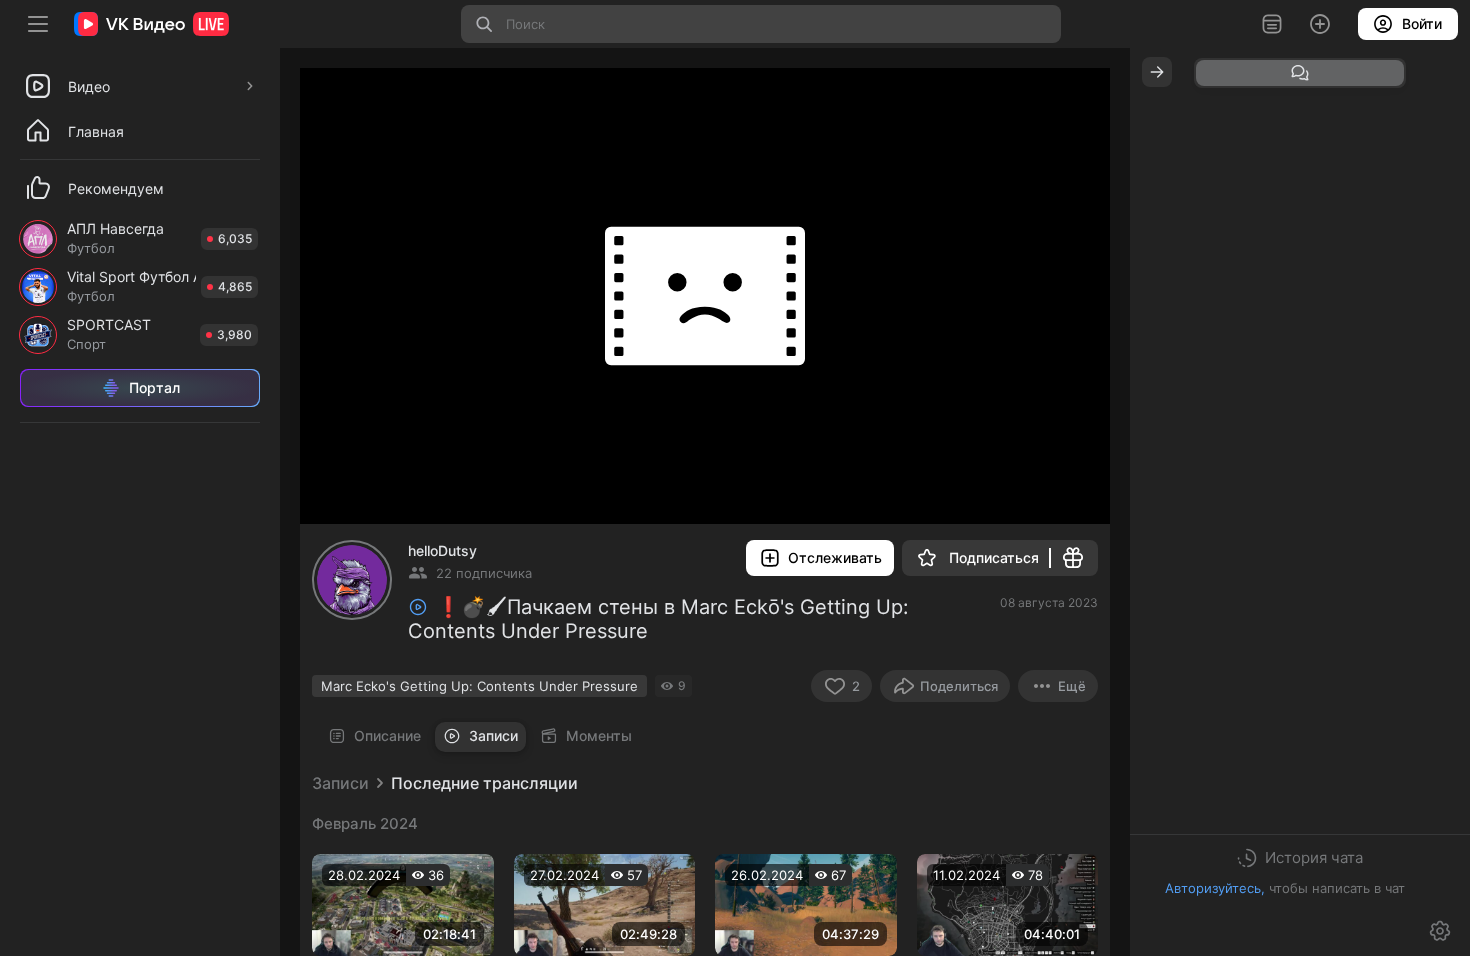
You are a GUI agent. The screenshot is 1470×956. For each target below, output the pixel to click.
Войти (1422, 23)
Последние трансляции (484, 783)
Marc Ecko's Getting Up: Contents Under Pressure (479, 686)
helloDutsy (442, 550)
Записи (340, 783)
